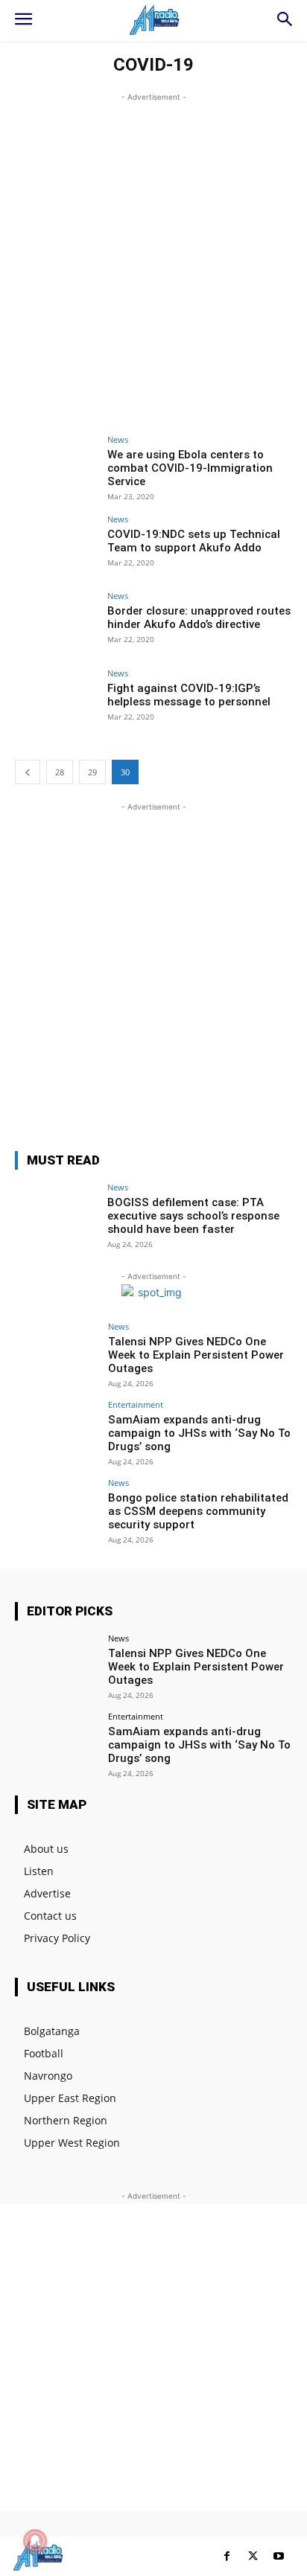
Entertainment (136, 1404)
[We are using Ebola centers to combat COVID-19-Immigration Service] (57, 467)
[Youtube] (279, 2556)
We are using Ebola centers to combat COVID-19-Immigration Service (190, 468)
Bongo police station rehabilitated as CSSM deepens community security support (198, 1511)
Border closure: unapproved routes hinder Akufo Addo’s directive (199, 618)
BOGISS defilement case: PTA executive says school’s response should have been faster (193, 1216)
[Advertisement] (153, 258)
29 (92, 772)
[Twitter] (253, 2556)
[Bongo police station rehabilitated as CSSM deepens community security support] (57, 1510)
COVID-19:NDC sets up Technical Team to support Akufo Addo (194, 541)
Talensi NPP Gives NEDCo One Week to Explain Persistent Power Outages (196, 1355)
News (118, 439)
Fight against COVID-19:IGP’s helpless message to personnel (189, 695)
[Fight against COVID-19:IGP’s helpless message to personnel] (57, 700)
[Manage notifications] (35, 2541)
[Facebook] (227, 2556)
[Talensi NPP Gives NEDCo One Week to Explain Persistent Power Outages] (57, 1353)
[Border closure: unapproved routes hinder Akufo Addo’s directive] (57, 623)
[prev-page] (28, 772)
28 (60, 772)
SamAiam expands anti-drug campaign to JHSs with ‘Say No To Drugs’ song (199, 1433)
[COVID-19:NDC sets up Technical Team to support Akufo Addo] (57, 546)
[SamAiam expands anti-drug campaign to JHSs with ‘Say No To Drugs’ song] (57, 1432)
